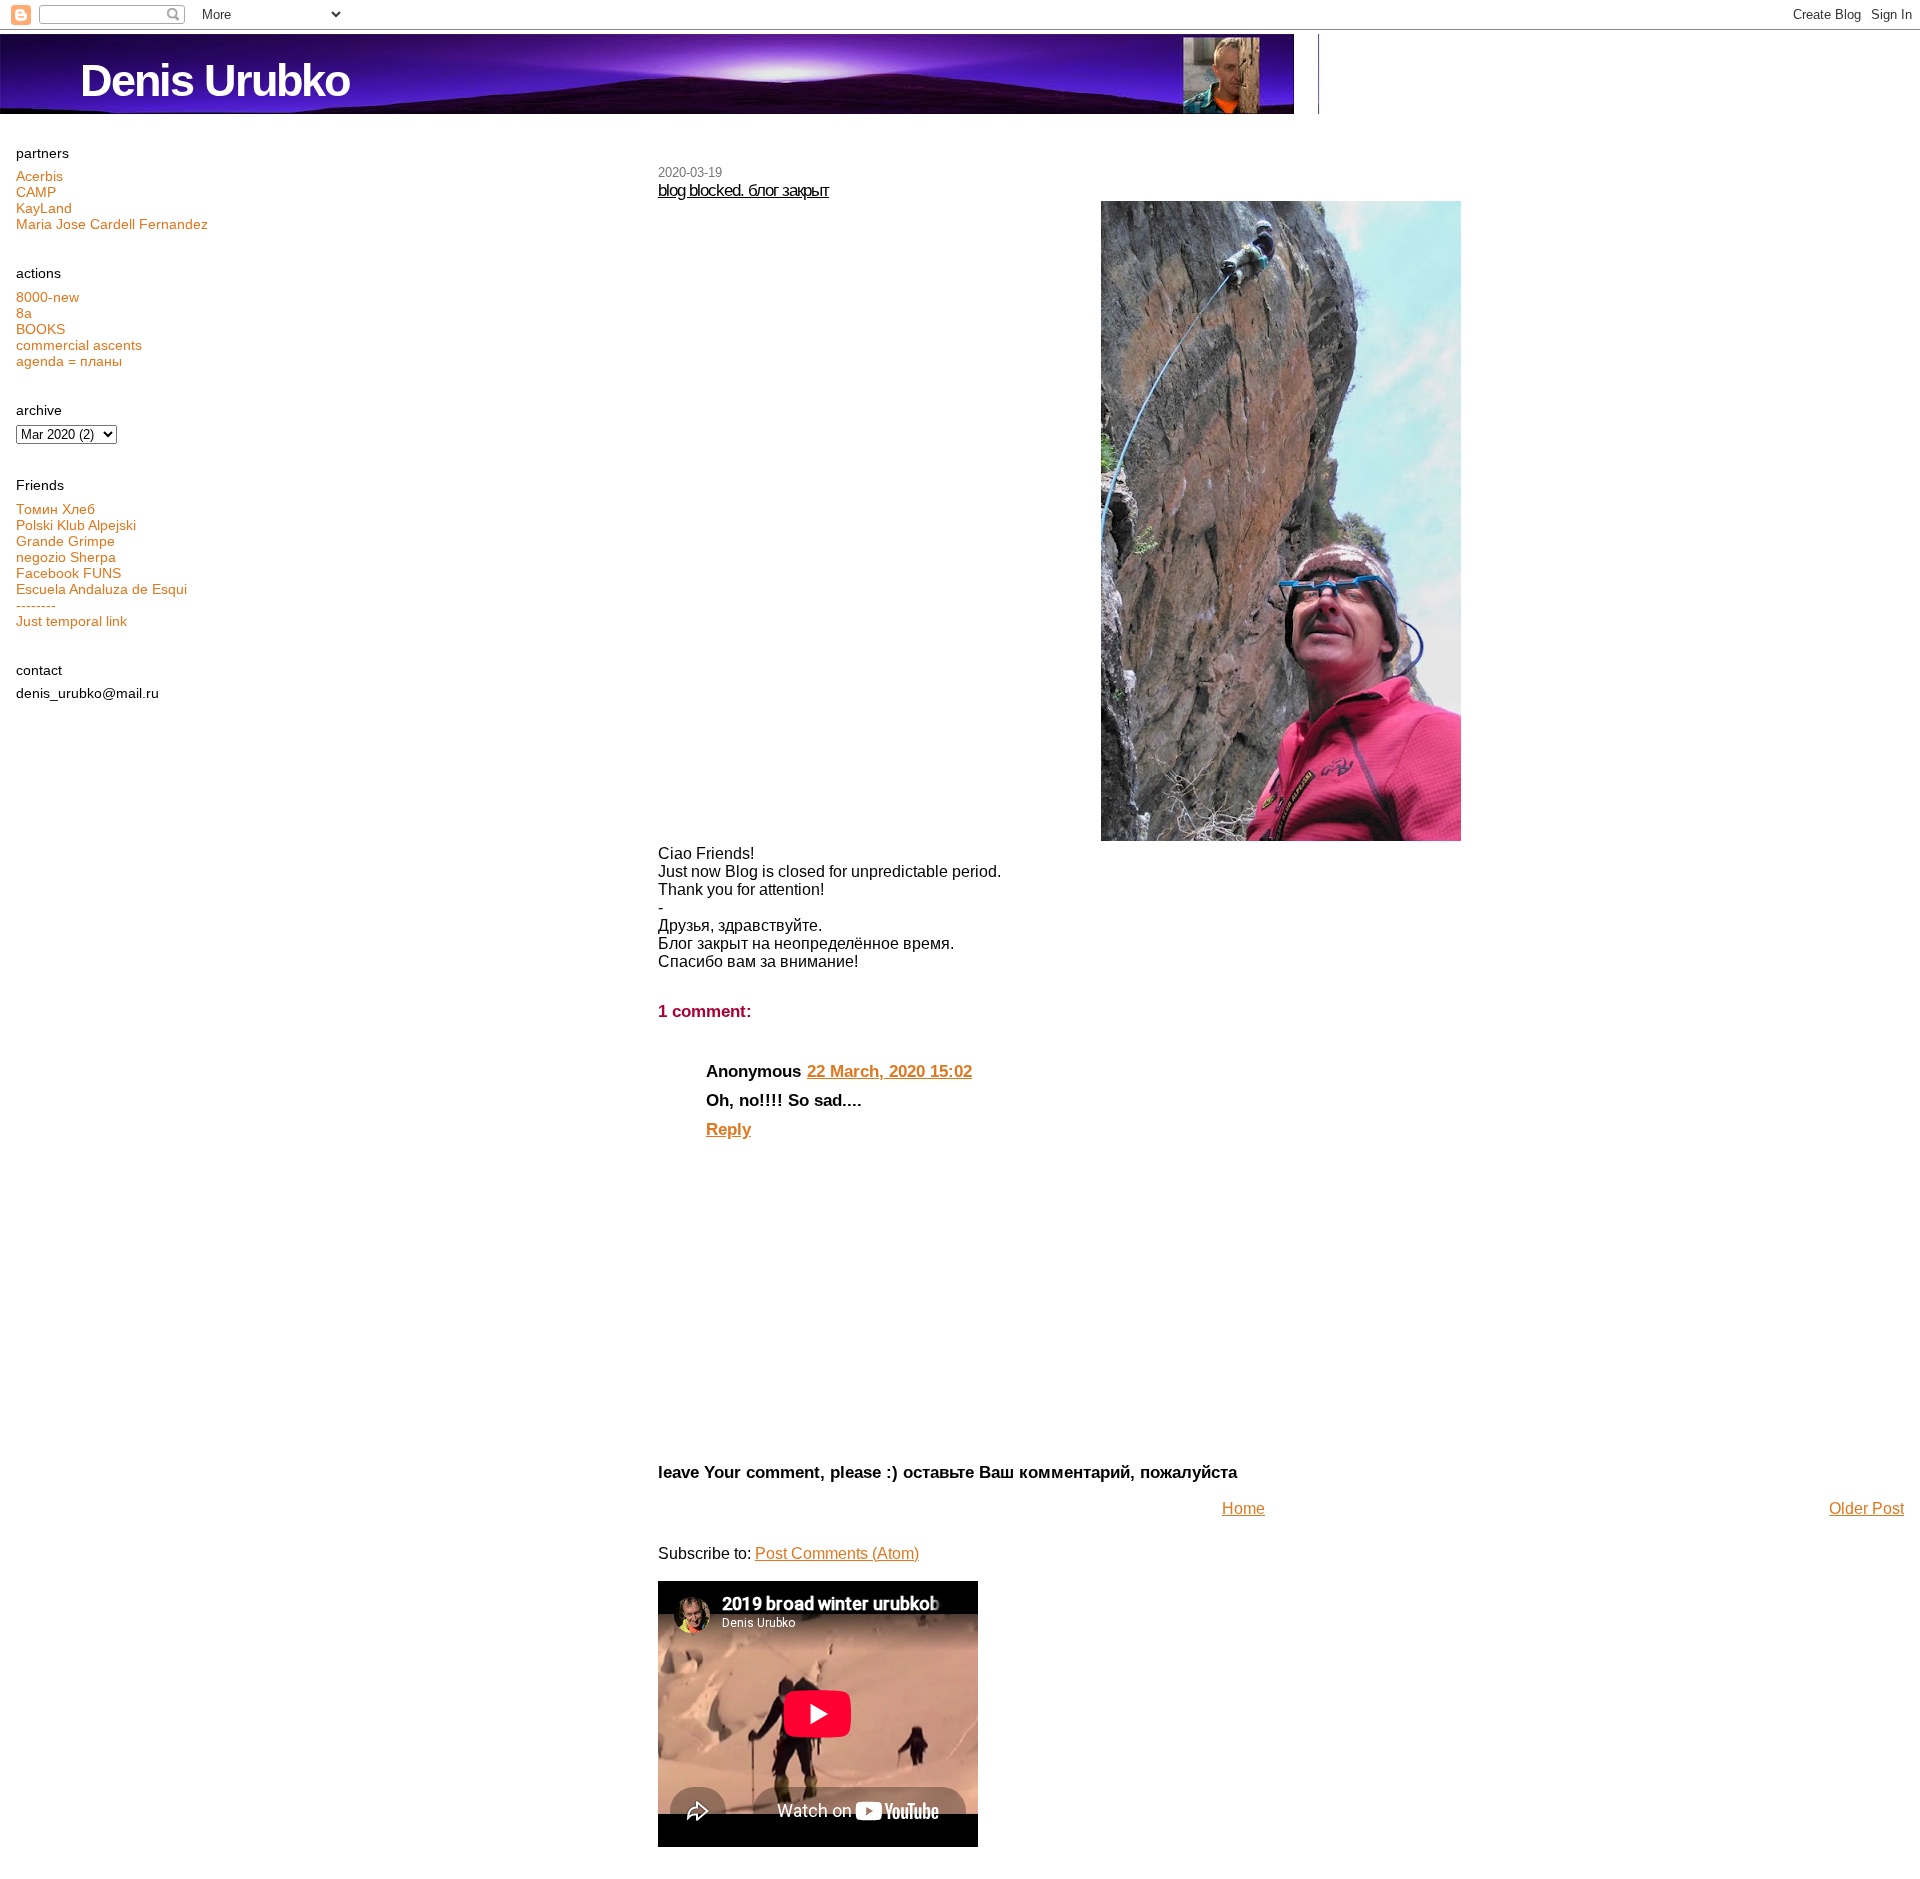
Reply (728, 1129)
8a (24, 313)
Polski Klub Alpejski (76, 525)
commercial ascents (79, 345)
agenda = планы (69, 361)
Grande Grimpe (65, 541)
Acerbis (39, 176)
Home (1243, 1508)
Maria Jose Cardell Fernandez (112, 224)
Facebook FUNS (68, 573)
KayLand (44, 208)
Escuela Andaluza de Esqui (101, 589)
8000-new (47, 297)
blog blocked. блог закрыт (743, 190)
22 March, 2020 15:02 (889, 1071)
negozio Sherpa (66, 557)
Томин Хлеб (55, 509)
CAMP (36, 192)
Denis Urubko (214, 80)
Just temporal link (71, 621)
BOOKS (40, 329)
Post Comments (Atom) (837, 1553)
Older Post (1866, 1508)
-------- (36, 605)
